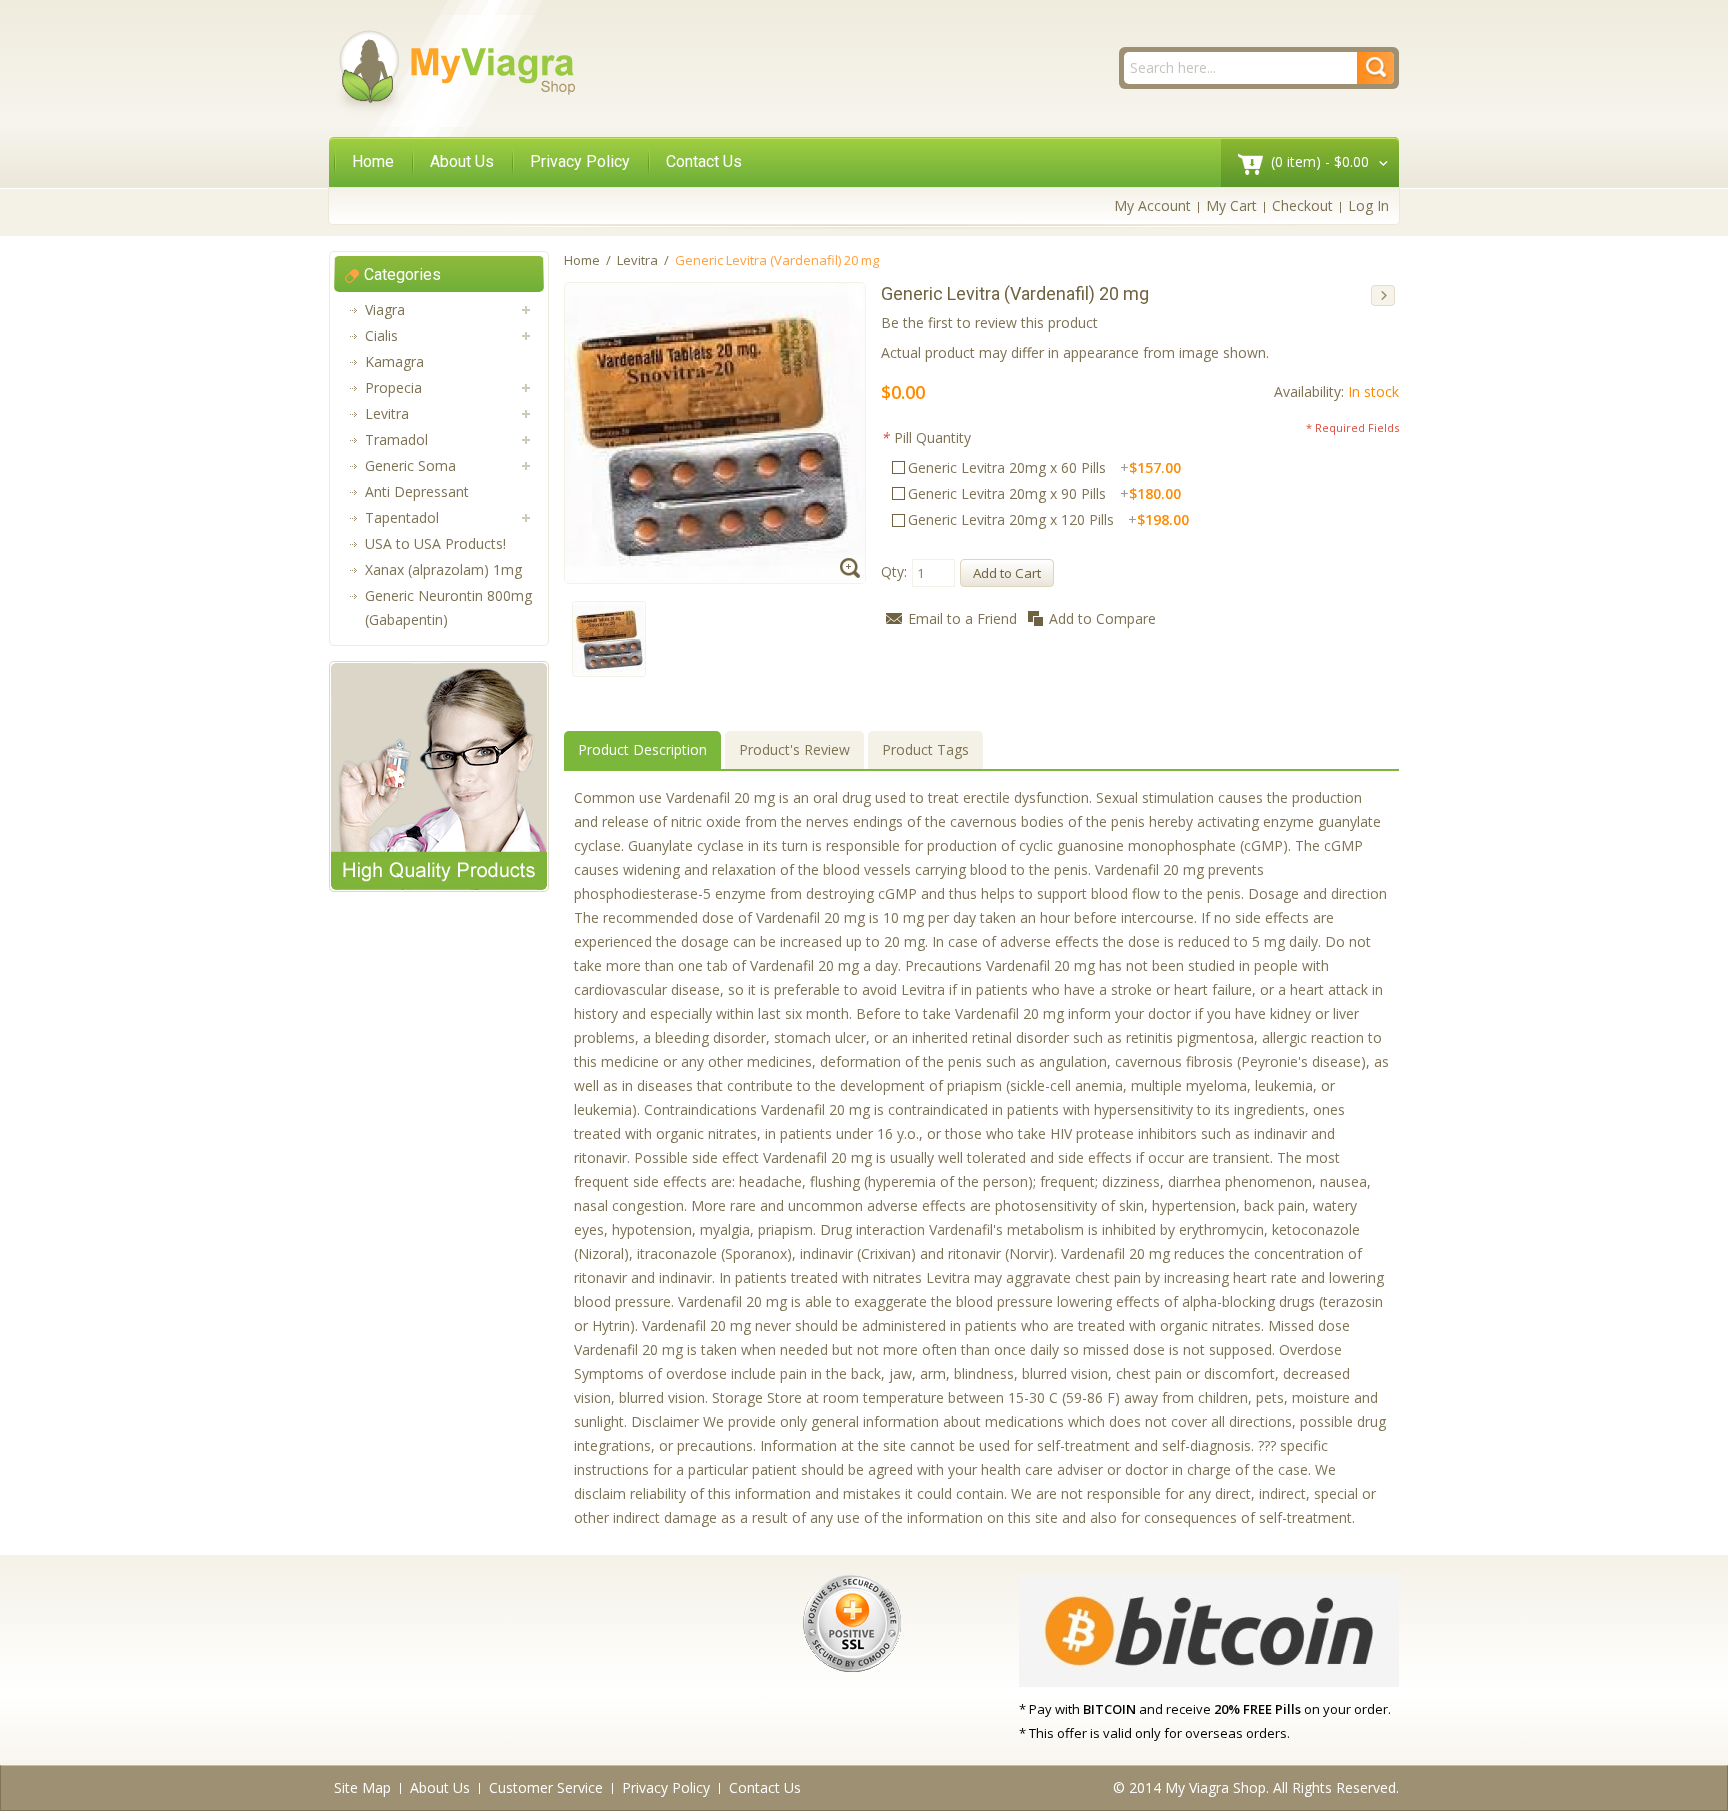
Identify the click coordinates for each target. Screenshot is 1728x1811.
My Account (1152, 205)
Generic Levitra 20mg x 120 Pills (1048, 519)
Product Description (642, 749)
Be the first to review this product (989, 322)
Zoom (852, 570)
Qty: (894, 571)
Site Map (362, 1787)
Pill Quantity (926, 437)
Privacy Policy (580, 161)
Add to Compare (1102, 618)
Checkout (1302, 205)
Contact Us (704, 161)
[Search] (1375, 68)
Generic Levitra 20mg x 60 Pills (1044, 467)
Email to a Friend (962, 618)
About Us (462, 161)
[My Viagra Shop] (456, 71)
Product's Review (794, 749)
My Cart (1231, 205)
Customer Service (546, 1787)
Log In (1368, 205)
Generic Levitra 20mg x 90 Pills (1044, 493)
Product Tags (925, 749)
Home (373, 161)
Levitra (637, 260)
